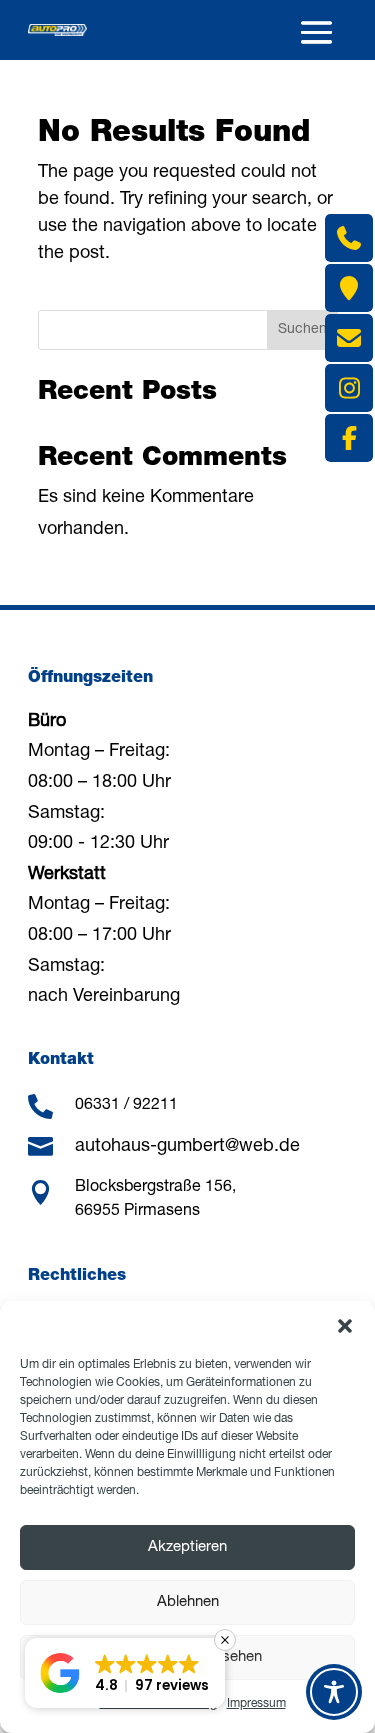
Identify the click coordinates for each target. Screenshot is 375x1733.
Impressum (256, 1704)
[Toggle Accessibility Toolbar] (334, 1692)
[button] (345, 1326)
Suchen (302, 330)
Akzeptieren (187, 1547)
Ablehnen (188, 1602)
